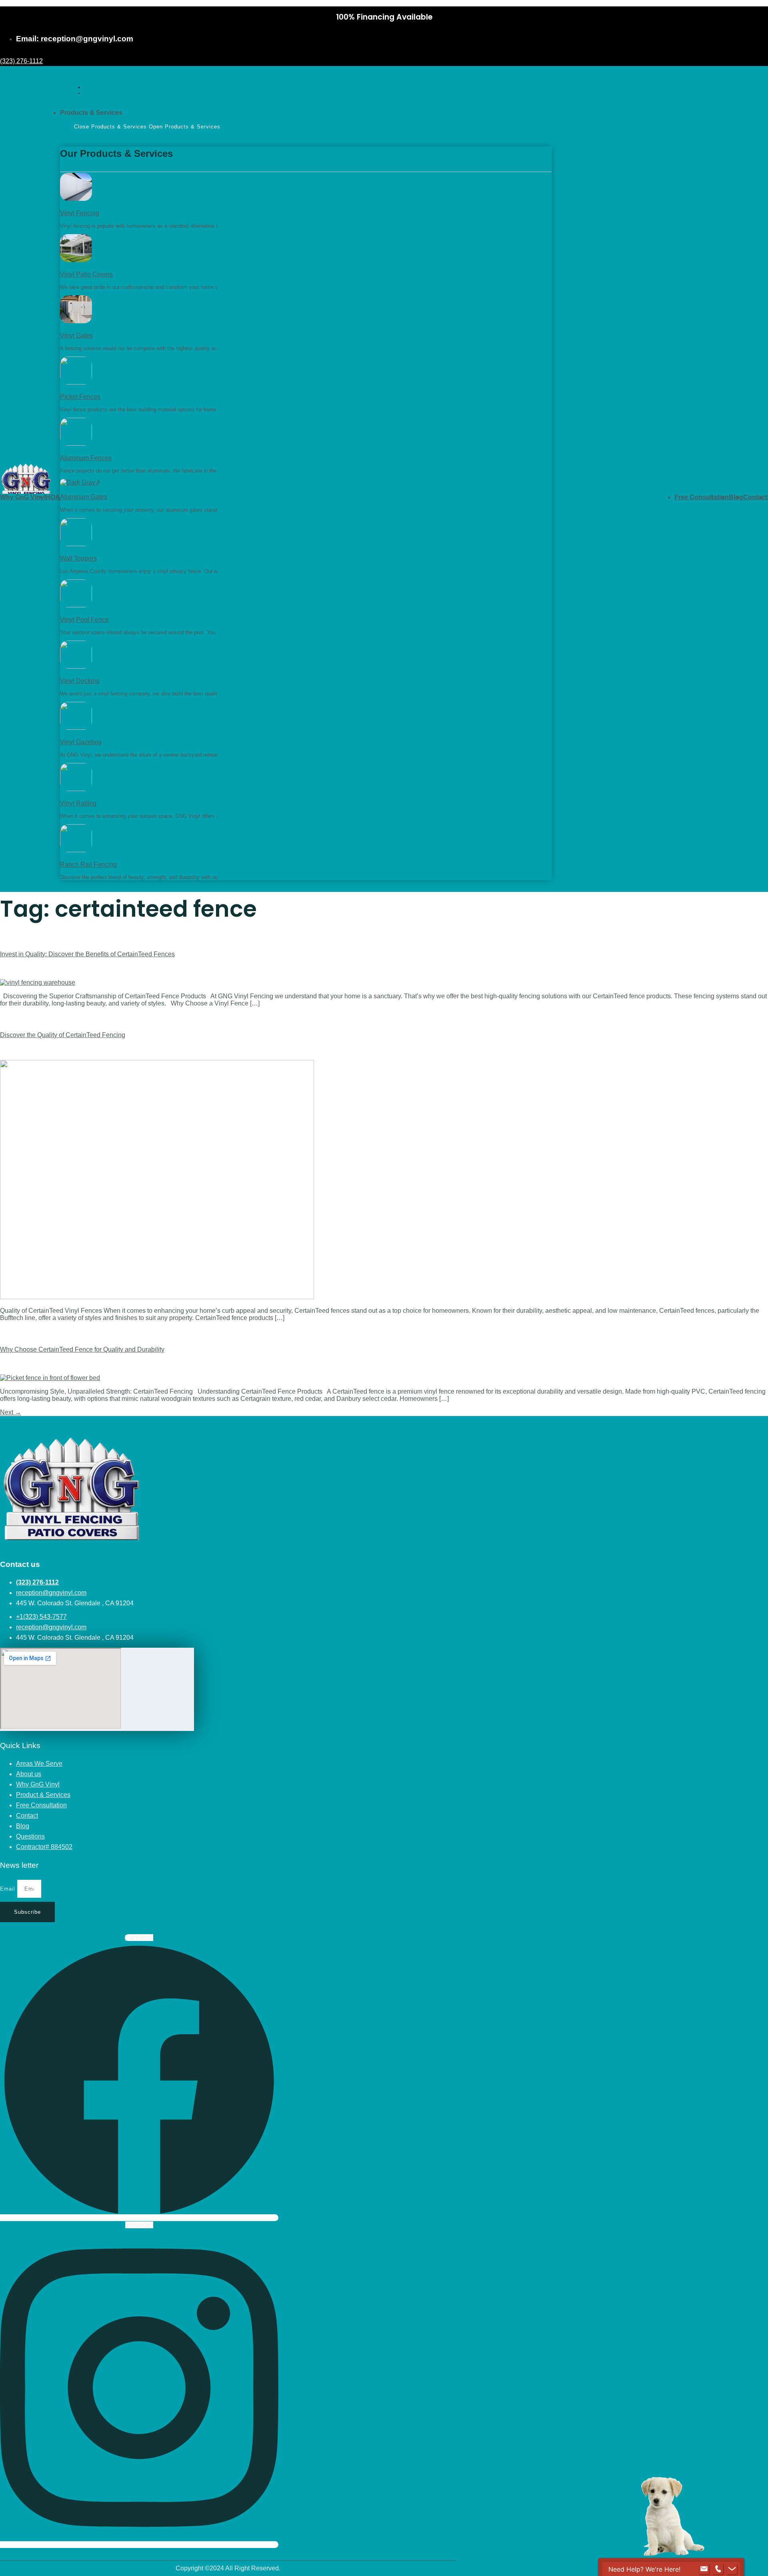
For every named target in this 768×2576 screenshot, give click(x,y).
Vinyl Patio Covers (86, 274)
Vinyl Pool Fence (84, 620)
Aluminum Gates (84, 497)
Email (9, 1889)
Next (11, 1412)
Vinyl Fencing (80, 213)
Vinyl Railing (78, 803)
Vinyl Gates (76, 336)
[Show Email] (704, 2569)
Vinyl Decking (80, 681)
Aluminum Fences (86, 458)
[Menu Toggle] (79, 90)
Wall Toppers (78, 558)
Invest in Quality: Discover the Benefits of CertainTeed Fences (87, 954)
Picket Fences (80, 397)
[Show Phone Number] (718, 2569)
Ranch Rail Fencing (88, 864)
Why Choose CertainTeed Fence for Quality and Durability (82, 1349)
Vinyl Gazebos (81, 742)
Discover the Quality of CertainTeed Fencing (63, 1035)
